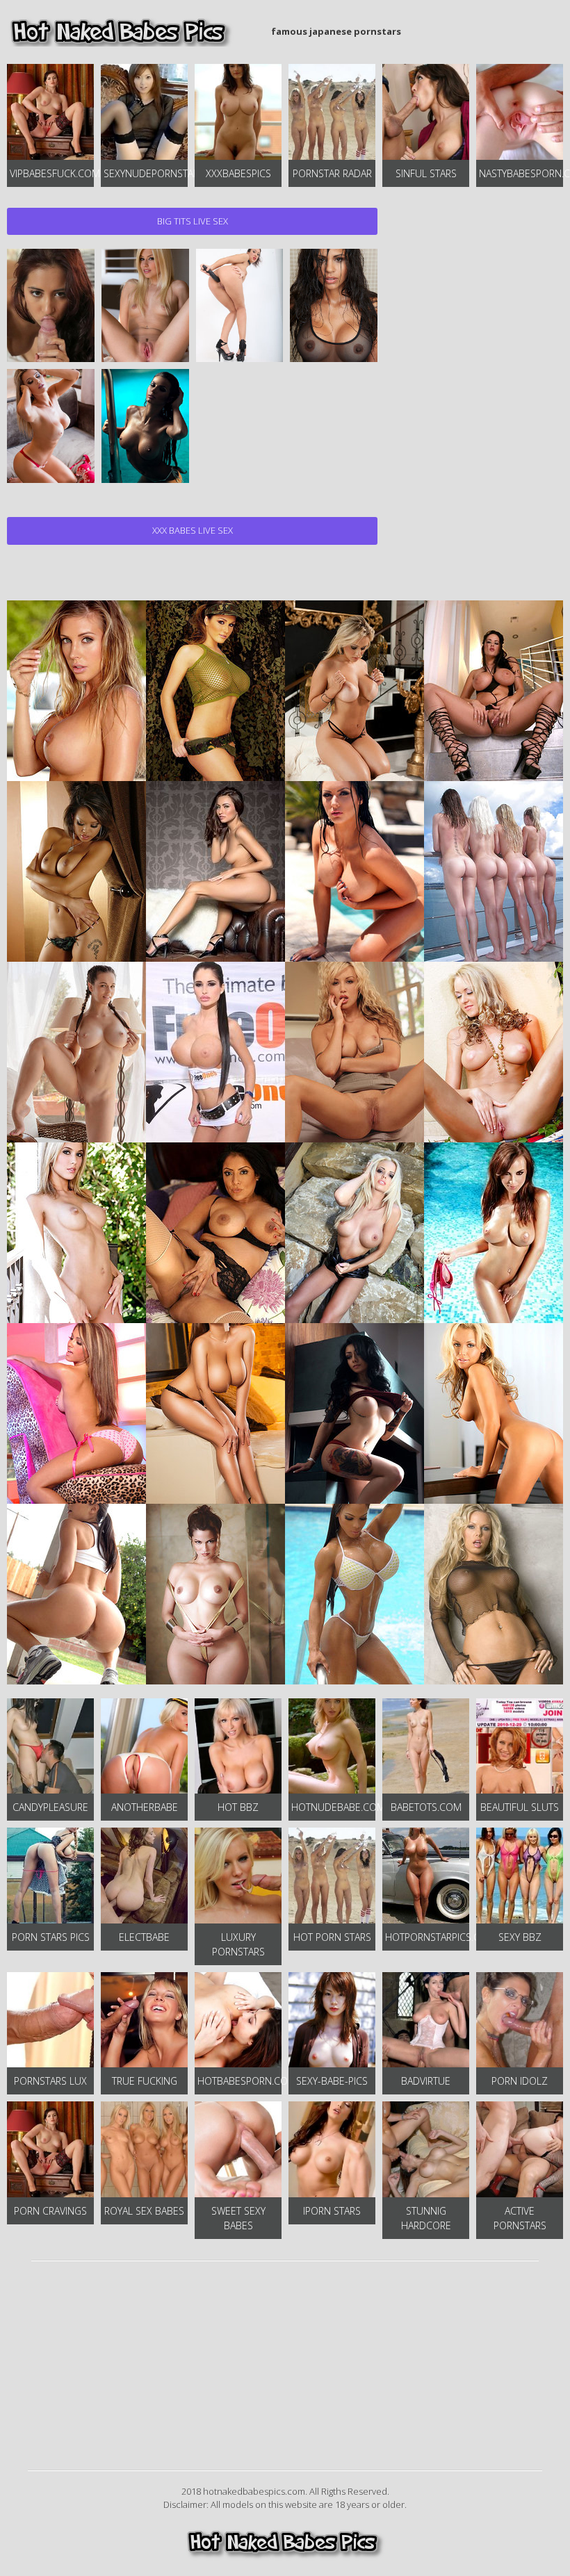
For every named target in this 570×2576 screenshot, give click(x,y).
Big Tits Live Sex (193, 221)
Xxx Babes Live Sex (193, 530)
